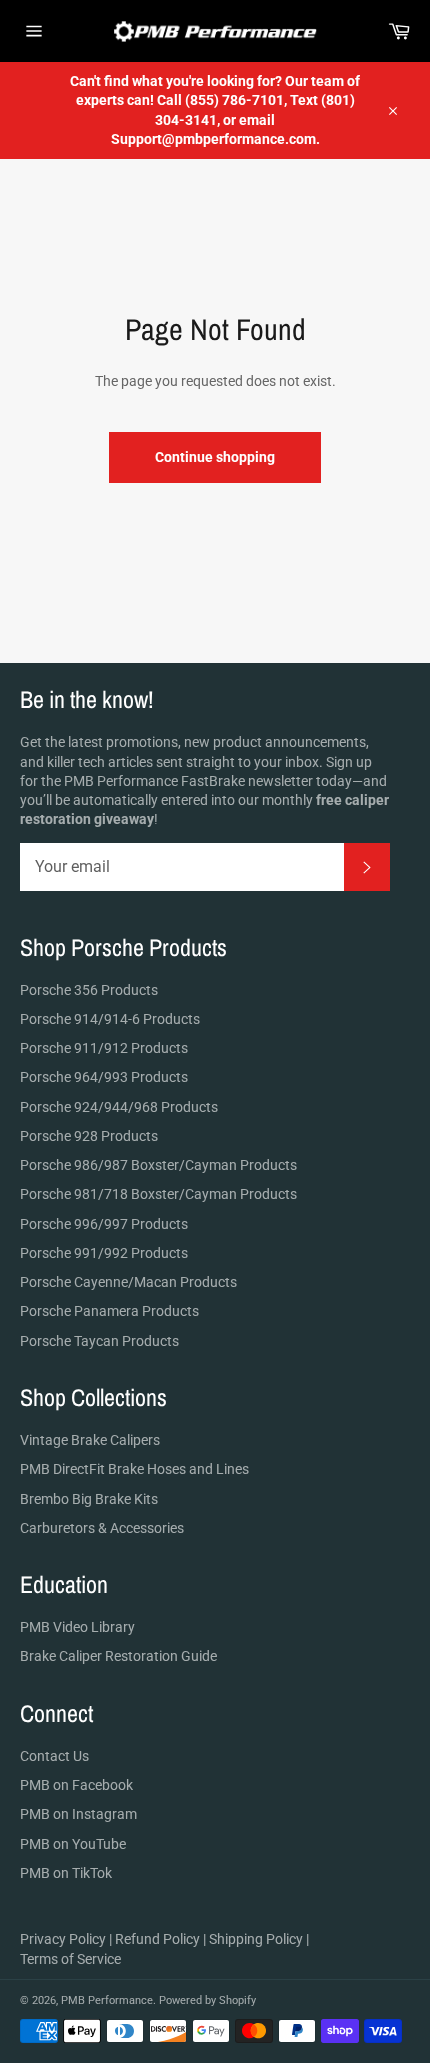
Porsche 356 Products (89, 990)
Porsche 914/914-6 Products (110, 1019)
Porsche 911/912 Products (104, 1048)
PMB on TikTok (66, 1873)
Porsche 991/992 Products (104, 1253)
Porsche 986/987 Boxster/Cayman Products (158, 1165)
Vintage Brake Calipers (90, 1440)
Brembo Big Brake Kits (89, 1499)
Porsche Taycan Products (99, 1341)
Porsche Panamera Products (109, 1311)
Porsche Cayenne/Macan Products (128, 1282)
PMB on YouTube (73, 1844)
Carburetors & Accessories (102, 1528)
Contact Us (54, 1756)
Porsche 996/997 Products (104, 1224)
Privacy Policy (63, 1939)
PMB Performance (107, 2000)
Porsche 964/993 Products (104, 1077)
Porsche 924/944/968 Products (119, 1107)
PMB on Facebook (76, 1785)
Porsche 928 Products (89, 1136)
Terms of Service (70, 1959)
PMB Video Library (77, 1627)
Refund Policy (157, 1939)
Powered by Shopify (207, 2000)
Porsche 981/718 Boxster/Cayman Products (158, 1194)
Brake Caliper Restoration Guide (118, 1656)
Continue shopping (215, 457)
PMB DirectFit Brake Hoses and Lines (134, 1469)
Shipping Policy (256, 1939)
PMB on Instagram (78, 1814)
